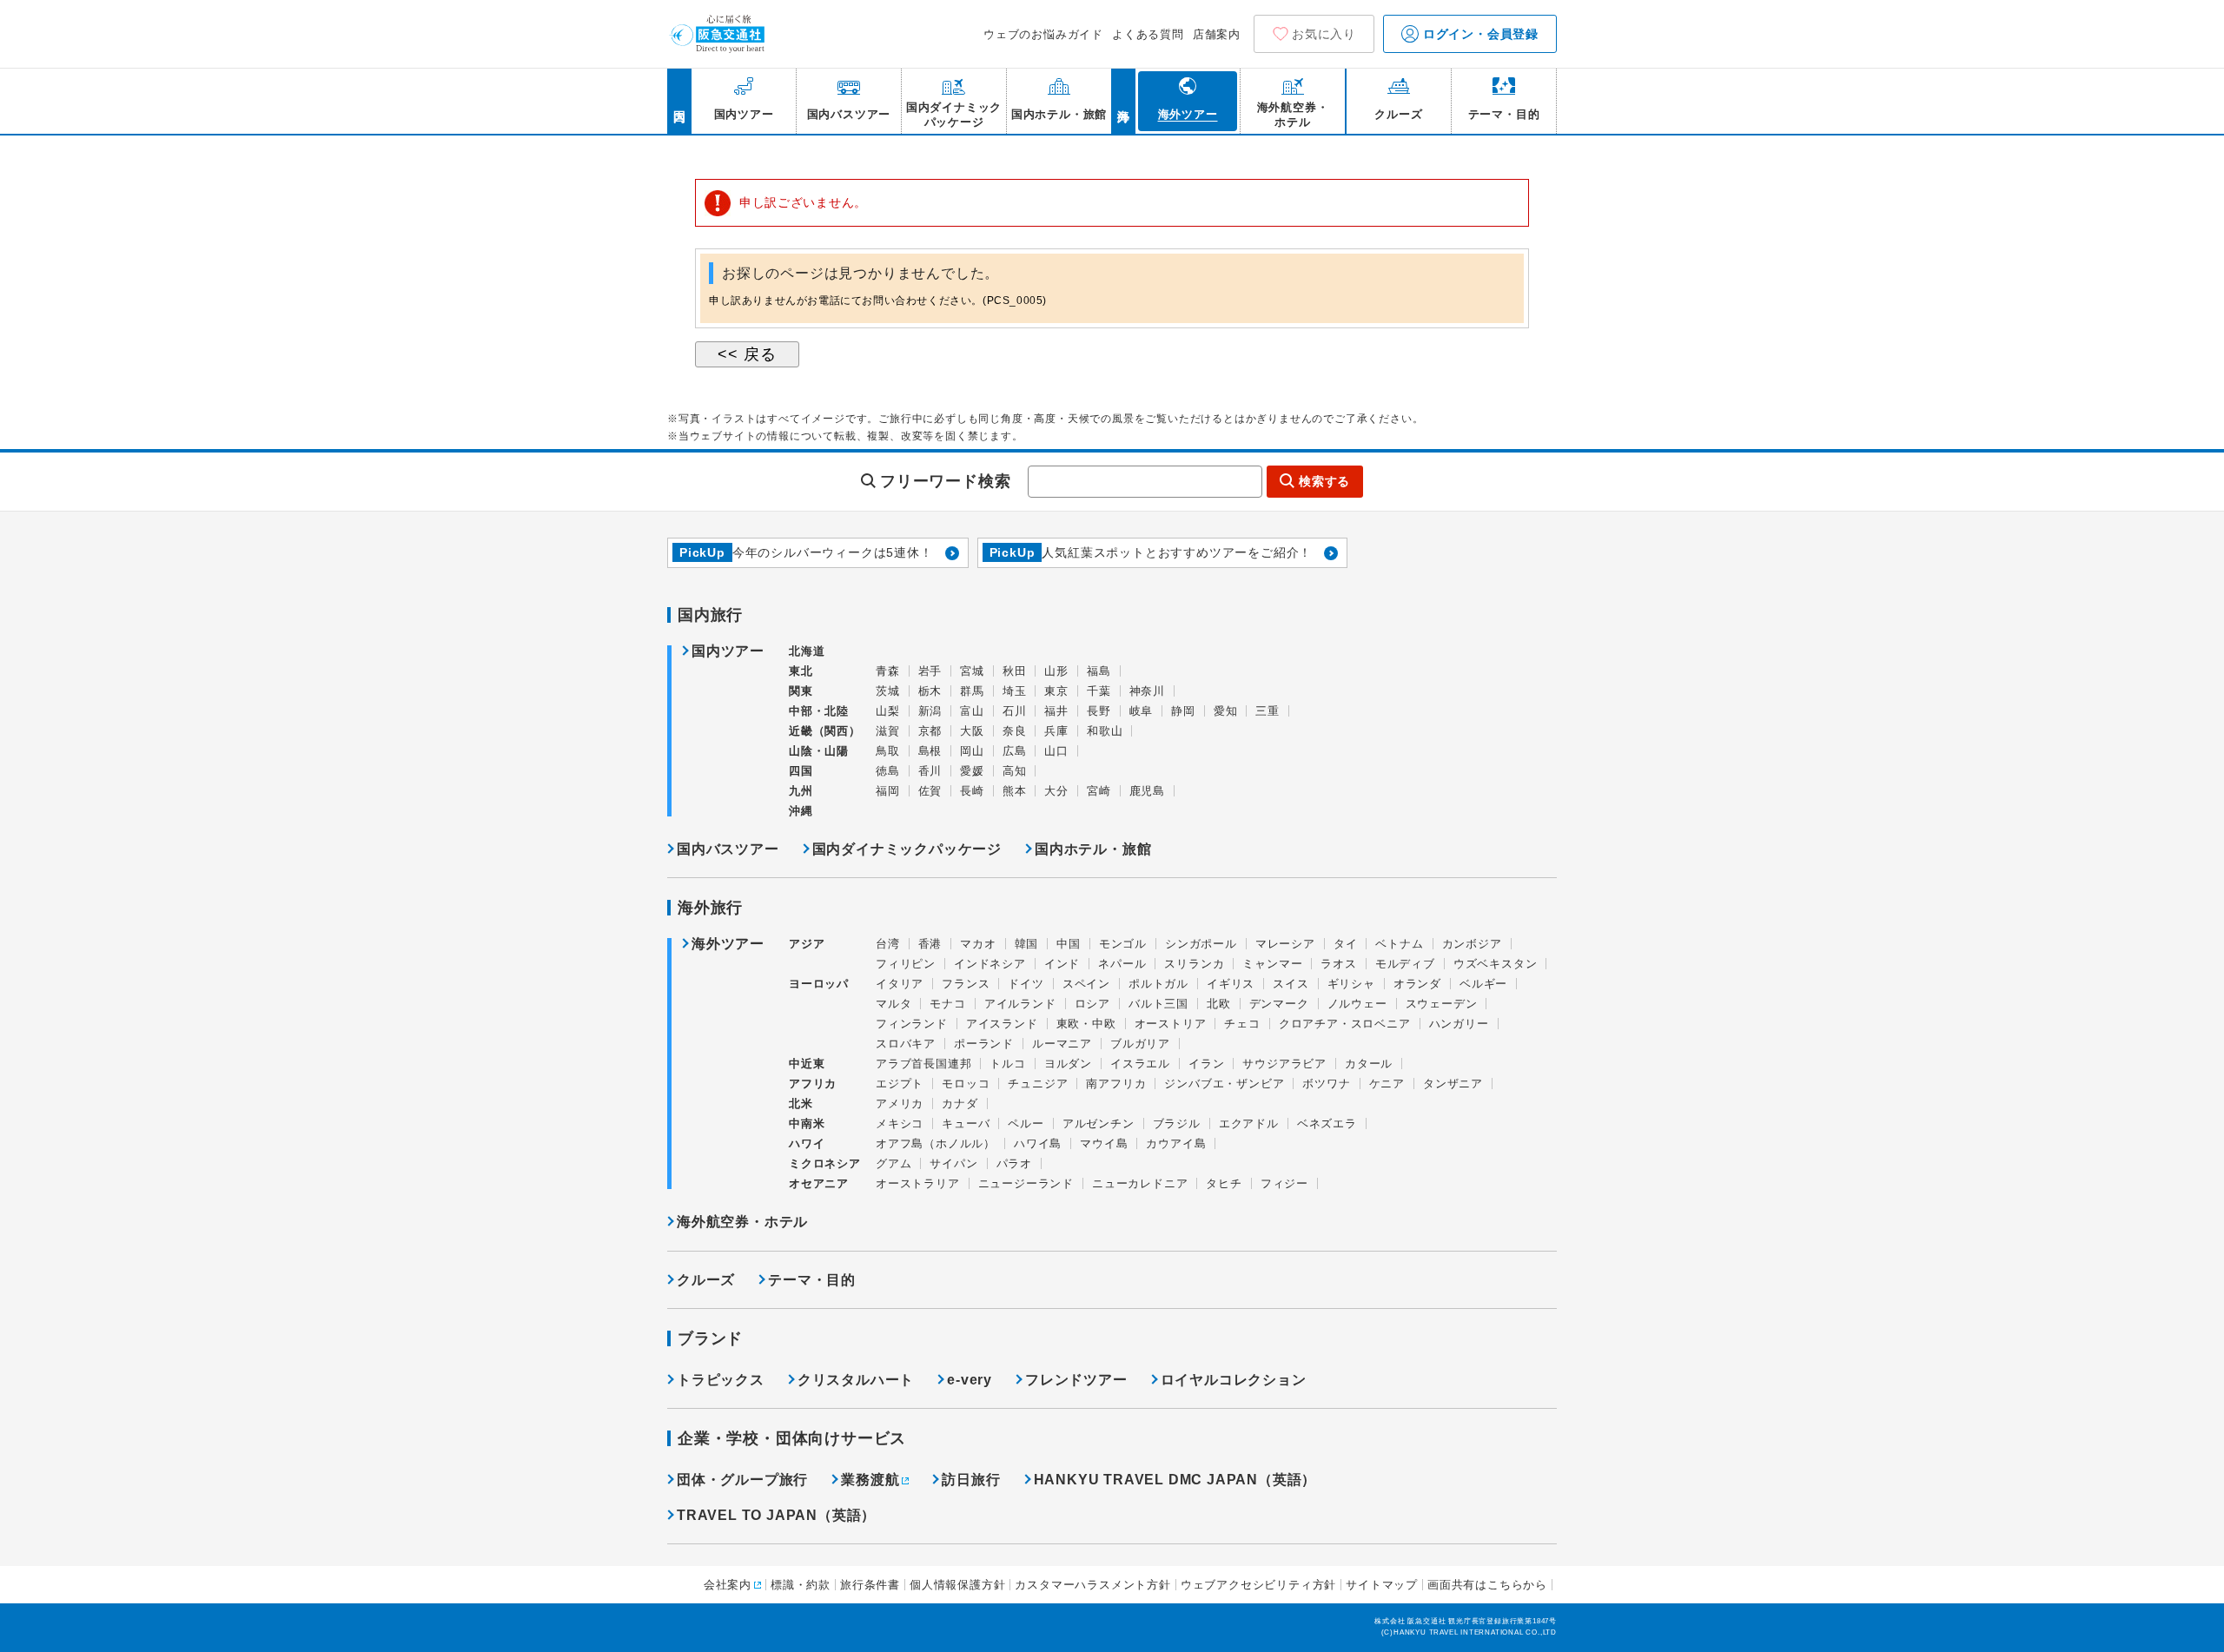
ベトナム (1399, 944)
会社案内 (728, 1585)
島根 (930, 751)
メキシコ (900, 1123)
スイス (1291, 984)
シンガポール (1201, 944)
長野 (1099, 711)
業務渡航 (870, 1480)
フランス (966, 984)
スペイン (1086, 984)
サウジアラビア (1284, 1064)
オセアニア (819, 1183)
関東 (801, 691)
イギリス (1231, 984)
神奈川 (1147, 691)
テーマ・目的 (812, 1280)
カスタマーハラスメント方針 (1092, 1585)
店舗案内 (1217, 34)
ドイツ (1026, 984)
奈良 (1015, 731)
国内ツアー (728, 651)
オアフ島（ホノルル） (936, 1143)
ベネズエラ (1327, 1123)
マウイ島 (1104, 1143)
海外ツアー (728, 944)
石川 (1015, 711)
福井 (1056, 711)
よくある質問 (1148, 34)
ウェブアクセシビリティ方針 (1258, 1585)
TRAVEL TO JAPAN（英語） (776, 1515)
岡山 (972, 751)
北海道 (807, 651)
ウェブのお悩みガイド (1043, 34)
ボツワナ (1326, 1084)
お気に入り (1324, 34)
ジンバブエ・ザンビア (1224, 1084)
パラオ (1014, 1163)
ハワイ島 (1038, 1143)
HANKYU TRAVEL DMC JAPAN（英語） (1175, 1480)
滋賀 (888, 731)
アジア (807, 944)
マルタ (894, 1004)
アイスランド (1002, 1024)
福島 (1099, 671)
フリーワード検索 (945, 481)
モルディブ (1405, 964)
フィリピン (906, 964)
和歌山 (1105, 731)
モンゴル (1123, 944)
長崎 (972, 791)
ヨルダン (1068, 1064)
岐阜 (1142, 711)
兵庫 (1056, 731)
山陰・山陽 (819, 751)
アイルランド (1020, 1004)
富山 (972, 711)
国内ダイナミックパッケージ (907, 849)
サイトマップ (1382, 1585)
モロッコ (966, 1084)
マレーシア (1285, 944)
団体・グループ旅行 (742, 1480)
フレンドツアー (1076, 1380)
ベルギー (1483, 984)
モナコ (947, 1004)
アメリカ (900, 1104)
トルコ (1007, 1064)
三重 (1268, 711)
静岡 (1183, 711)
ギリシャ (1351, 984)
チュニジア (1038, 1084)
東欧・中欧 (1086, 1024)
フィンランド (912, 1024)
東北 (801, 671)
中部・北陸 (819, 711)
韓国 (1027, 944)
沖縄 (801, 811)
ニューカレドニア (1140, 1183)
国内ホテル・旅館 (1093, 849)
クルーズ (706, 1280)
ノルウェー (1357, 1004)
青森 (888, 671)
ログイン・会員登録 (1479, 34)
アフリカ (813, 1084)
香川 (930, 771)
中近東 (807, 1064)
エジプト (900, 1084)
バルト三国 (1158, 1004)
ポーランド (984, 1044)
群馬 (972, 691)
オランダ (1417, 984)
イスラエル (1140, 1064)
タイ (1346, 944)
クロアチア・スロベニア (1345, 1024)
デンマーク (1279, 1004)
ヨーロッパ (819, 984)
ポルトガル (1158, 984)
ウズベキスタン (1496, 964)
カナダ (960, 1104)
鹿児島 (1147, 791)
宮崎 (1099, 791)
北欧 (1219, 1004)
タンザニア (1453, 1084)
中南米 (807, 1123)
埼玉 (1015, 691)
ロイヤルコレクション (1234, 1380)
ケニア (1387, 1084)
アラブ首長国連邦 (923, 1064)
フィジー (1284, 1183)
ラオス (1338, 964)
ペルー (1026, 1123)
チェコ (1242, 1024)
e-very (970, 1380)
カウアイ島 (1176, 1143)
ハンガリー (1459, 1024)
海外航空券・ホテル (742, 1222)
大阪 (972, 731)
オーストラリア (918, 1183)
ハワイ (807, 1143)
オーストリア (1171, 1024)
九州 (801, 791)
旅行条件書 (870, 1585)
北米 (801, 1104)
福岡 (888, 791)
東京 (1056, 691)
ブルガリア (1140, 1044)
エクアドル (1249, 1123)
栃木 (930, 691)
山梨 (888, 711)
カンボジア (1472, 944)
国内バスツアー (728, 849)
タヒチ (1224, 1183)
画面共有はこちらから (1487, 1585)
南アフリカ (1116, 1084)
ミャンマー (1272, 964)
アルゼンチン (1099, 1123)
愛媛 (972, 771)
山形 (1056, 671)
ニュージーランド (1026, 1183)
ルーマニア (1062, 1044)
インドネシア (990, 964)
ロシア (1092, 1004)
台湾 (888, 944)
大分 (1056, 791)
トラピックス (721, 1380)
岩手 (930, 671)
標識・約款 (801, 1585)
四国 (801, 771)
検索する (1324, 481)
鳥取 (888, 751)
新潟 (930, 711)
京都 (930, 731)
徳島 (888, 771)
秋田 (1015, 671)
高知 (1015, 771)
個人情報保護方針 (957, 1585)
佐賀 (930, 791)
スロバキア (906, 1044)
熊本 (1015, 791)
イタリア (900, 984)
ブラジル (1177, 1123)
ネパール (1122, 964)
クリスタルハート (856, 1380)
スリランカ (1194, 964)
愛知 (1226, 711)
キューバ (966, 1123)
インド (1062, 964)
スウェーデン (1442, 1004)
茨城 (888, 691)
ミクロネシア (825, 1163)
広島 (1015, 751)
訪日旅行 (971, 1480)
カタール (1369, 1064)
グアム (894, 1163)
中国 (1069, 944)
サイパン (953, 1163)
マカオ (978, 944)
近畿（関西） (825, 731)
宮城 (972, 671)
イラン (1206, 1064)
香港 (930, 944)
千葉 (1099, 691)
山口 (1056, 751)
